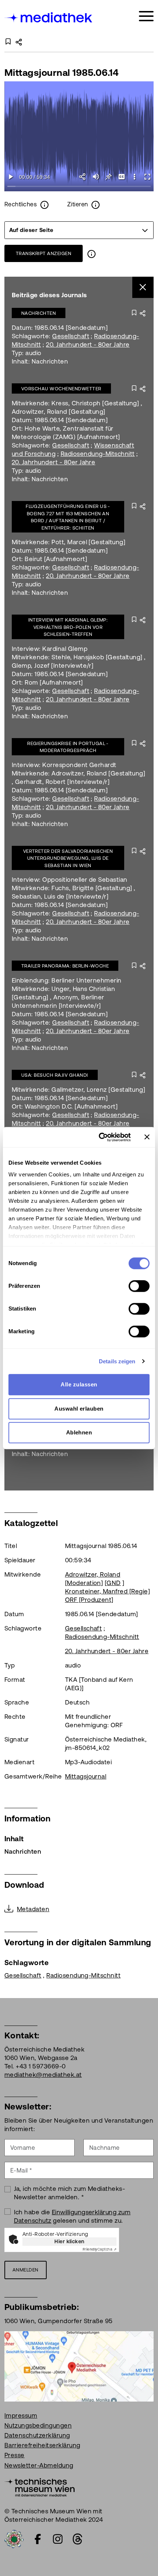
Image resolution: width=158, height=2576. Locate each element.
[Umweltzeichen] (14, 2538)
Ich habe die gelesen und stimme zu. (72, 2216)
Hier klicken (69, 2241)
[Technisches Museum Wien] (39, 2487)
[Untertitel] (121, 177)
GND (114, 1583)
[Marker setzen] (109, 177)
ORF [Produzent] (89, 1600)
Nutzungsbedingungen (38, 2425)
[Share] (83, 177)
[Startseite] (49, 17)
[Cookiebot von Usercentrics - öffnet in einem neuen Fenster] (99, 1137)
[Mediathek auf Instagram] (58, 2539)
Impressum (21, 2415)
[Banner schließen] (147, 1137)
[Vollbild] (147, 177)
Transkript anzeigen (44, 253)
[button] (134, 177)
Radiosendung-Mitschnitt (98, 454)
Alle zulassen (79, 1384)
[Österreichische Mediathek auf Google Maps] (79, 2366)
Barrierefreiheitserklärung (42, 2445)
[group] (79, 230)
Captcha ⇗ (100, 2249)
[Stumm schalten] (96, 177)
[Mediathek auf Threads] (78, 2539)
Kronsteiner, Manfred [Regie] (107, 1591)
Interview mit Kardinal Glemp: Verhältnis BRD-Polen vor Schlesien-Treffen (68, 627)
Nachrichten (39, 313)
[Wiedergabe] (11, 177)
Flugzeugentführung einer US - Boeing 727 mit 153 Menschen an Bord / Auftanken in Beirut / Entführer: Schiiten (68, 517)
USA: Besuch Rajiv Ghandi (55, 1075)
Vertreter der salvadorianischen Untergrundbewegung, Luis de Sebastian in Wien (68, 858)
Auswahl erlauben (79, 1409)
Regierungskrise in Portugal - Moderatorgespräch (68, 747)
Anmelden (26, 2270)
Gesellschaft (71, 336)
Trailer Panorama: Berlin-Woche (65, 966)
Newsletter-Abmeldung (39, 2465)
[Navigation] (146, 16)
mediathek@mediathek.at (43, 2075)
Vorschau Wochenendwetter (61, 389)
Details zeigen (117, 1361)
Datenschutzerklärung (37, 2435)
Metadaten (33, 1909)
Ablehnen (79, 1432)
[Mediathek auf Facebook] (38, 2539)
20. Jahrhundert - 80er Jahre (88, 344)
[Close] (143, 288)
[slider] (79, 187)
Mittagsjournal (86, 1776)
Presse (15, 2455)
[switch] (139, 1286)
